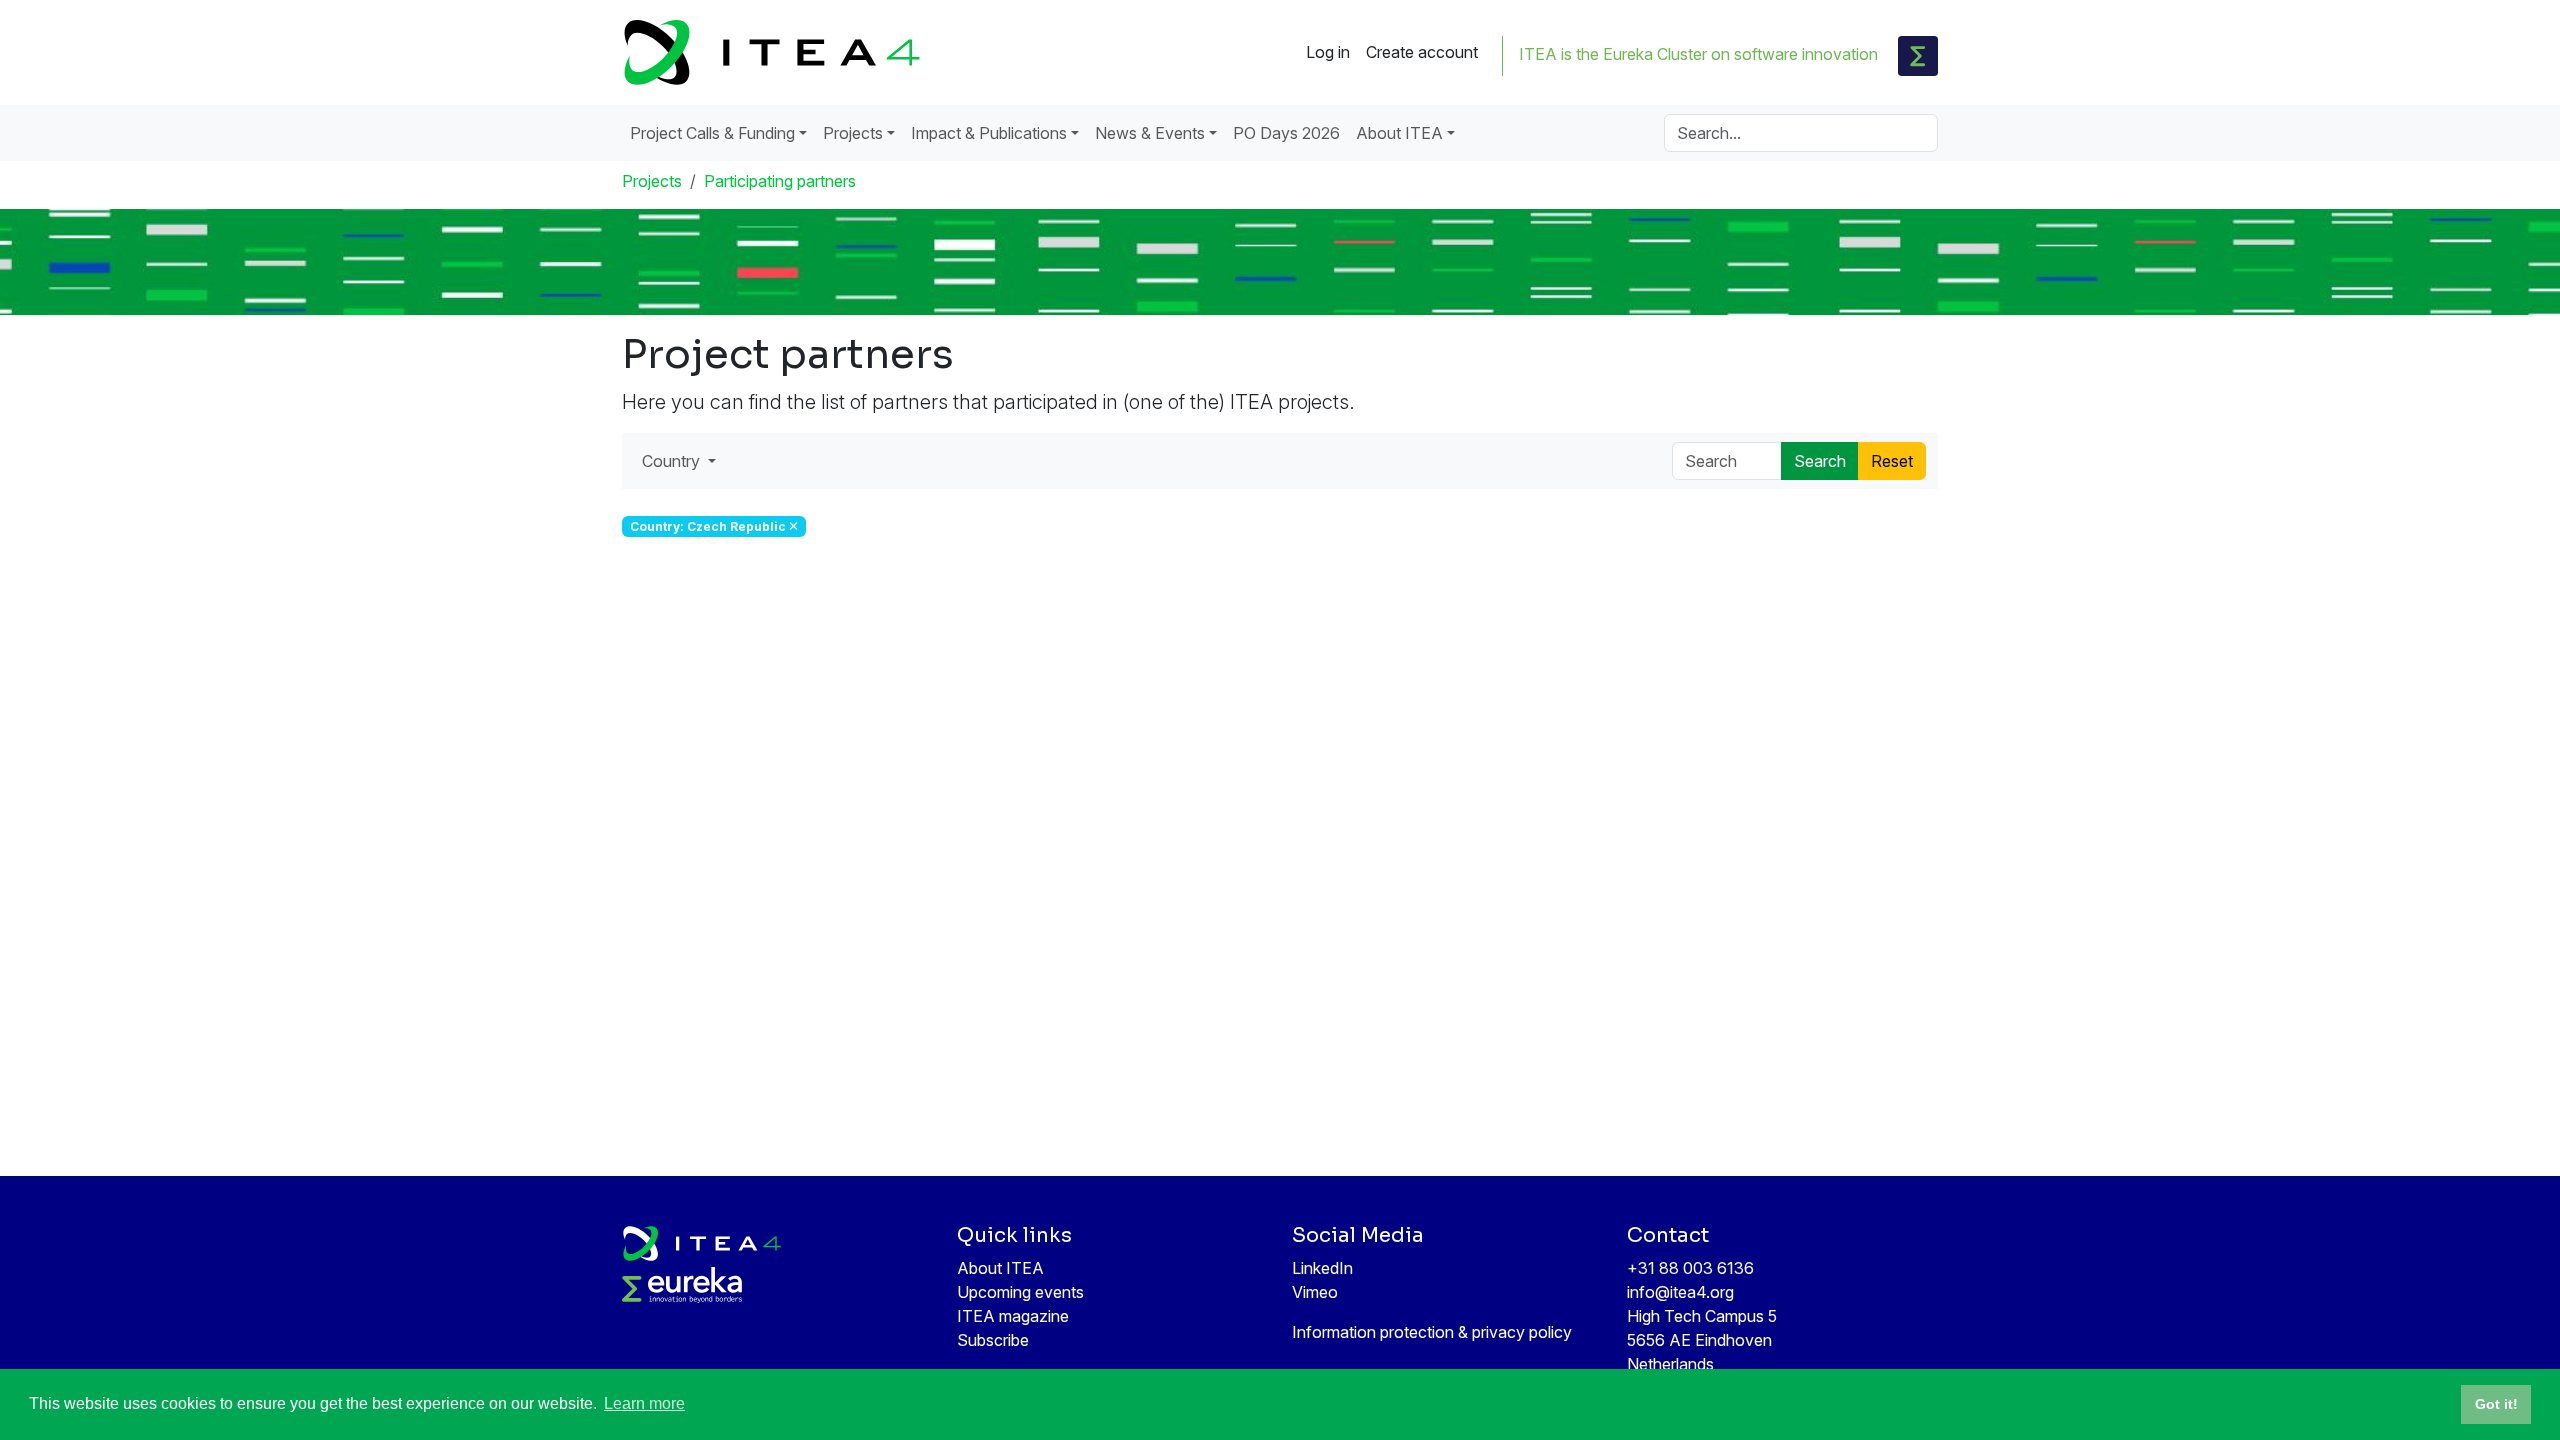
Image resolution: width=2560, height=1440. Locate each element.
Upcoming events (1020, 1292)
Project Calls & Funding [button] (712, 133)
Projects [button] (853, 133)
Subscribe (993, 1340)
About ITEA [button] (1399, 133)
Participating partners (780, 181)
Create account (1422, 52)
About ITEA (1000, 1268)
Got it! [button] (2496, 1404)
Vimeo (1315, 1292)
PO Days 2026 (1286, 133)
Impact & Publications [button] (989, 133)
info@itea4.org (1680, 1292)
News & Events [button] (1150, 133)
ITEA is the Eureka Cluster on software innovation (1698, 54)
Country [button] (673, 461)
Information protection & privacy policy (1432, 1332)
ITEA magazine (1013, 1316)
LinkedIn (1322, 1268)
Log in (1328, 52)
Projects (652, 181)
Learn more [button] (644, 1403)
